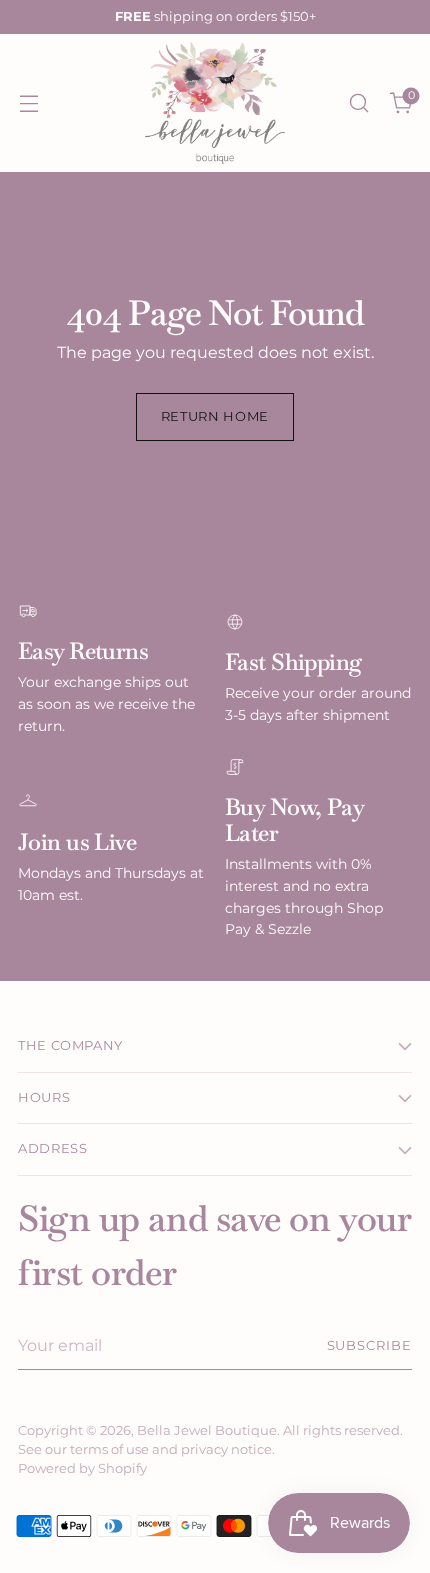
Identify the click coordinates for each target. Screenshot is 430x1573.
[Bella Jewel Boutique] (215, 103)
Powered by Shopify (82, 1468)
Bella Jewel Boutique (207, 1430)
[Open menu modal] (28, 103)
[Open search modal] (358, 103)
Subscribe (370, 1345)
